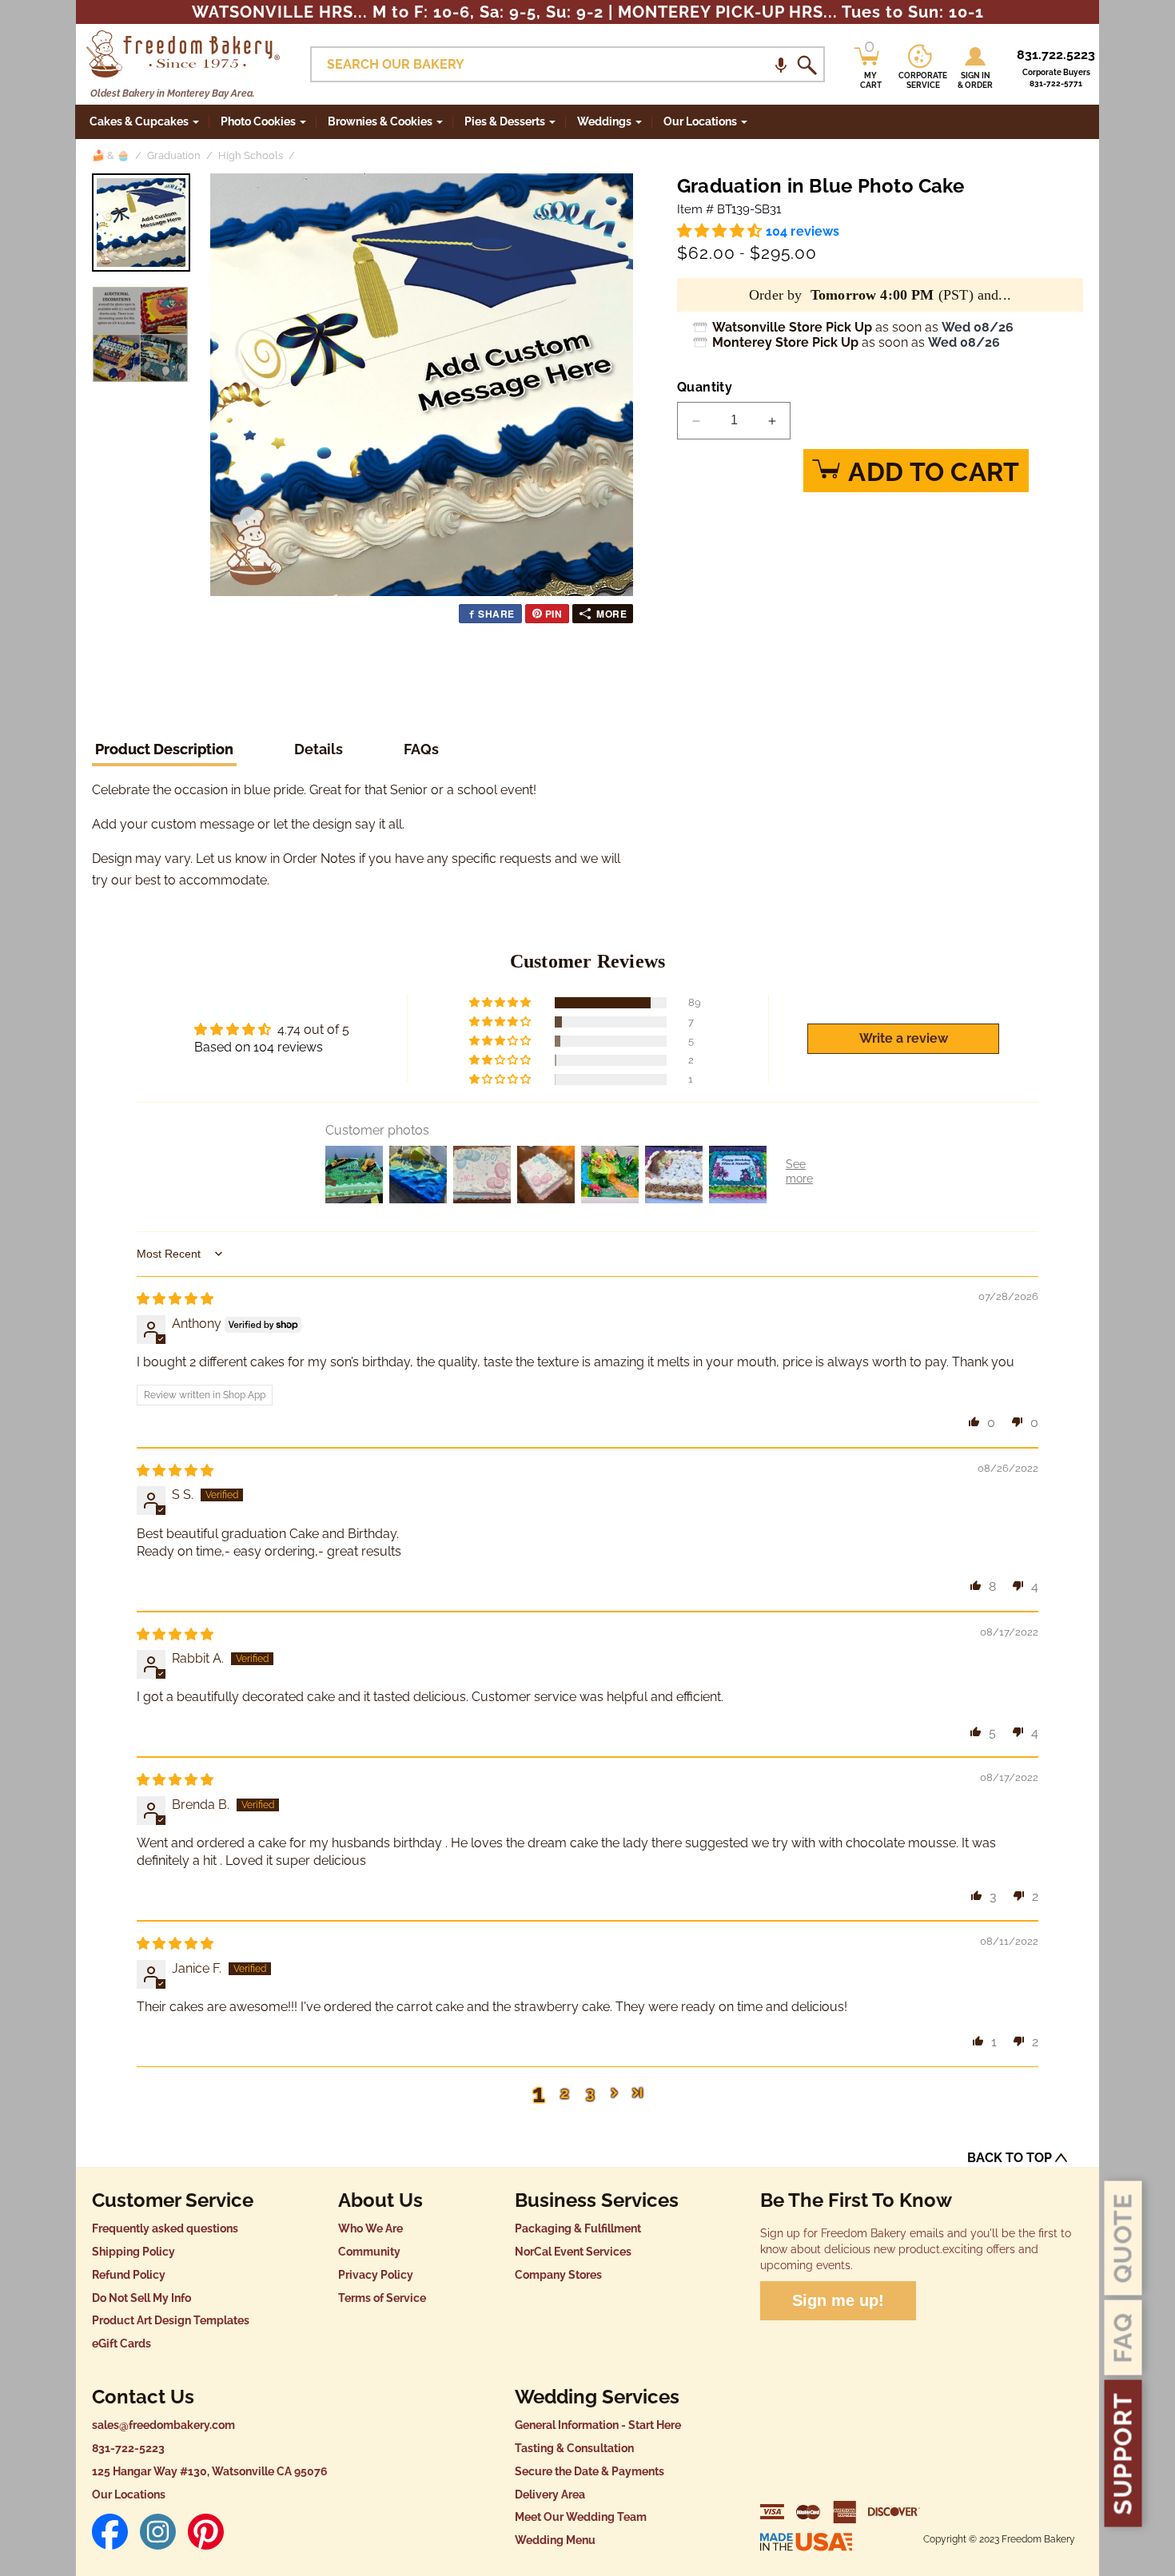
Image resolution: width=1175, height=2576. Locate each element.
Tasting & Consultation (574, 2448)
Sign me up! (838, 2300)
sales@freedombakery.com (163, 2425)
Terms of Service (382, 2298)
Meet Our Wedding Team (581, 2517)
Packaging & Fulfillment (578, 2228)
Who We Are (370, 2228)
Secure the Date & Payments (589, 2471)
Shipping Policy (133, 2252)
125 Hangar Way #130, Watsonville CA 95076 (210, 2471)
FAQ (1123, 2338)
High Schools (251, 155)
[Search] (807, 65)
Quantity (705, 387)
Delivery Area (550, 2495)
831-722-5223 (128, 2448)
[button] (781, 64)
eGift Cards (121, 2343)
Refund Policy (129, 2275)
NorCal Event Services (573, 2252)
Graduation (174, 155)
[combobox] (568, 64)
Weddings (604, 121)
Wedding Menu (555, 2540)
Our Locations (129, 2495)
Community (369, 2252)
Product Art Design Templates (171, 2320)
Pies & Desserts (505, 121)
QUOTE (1123, 2238)
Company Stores (558, 2275)
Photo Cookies (258, 121)
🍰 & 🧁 (111, 155)
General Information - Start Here (598, 2425)
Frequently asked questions (165, 2228)
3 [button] (590, 2092)
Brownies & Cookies (380, 121)
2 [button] (565, 2092)
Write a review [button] (904, 1038)
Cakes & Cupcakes (139, 121)
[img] (175, 1299)
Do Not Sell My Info (141, 2298)
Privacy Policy (376, 2275)
